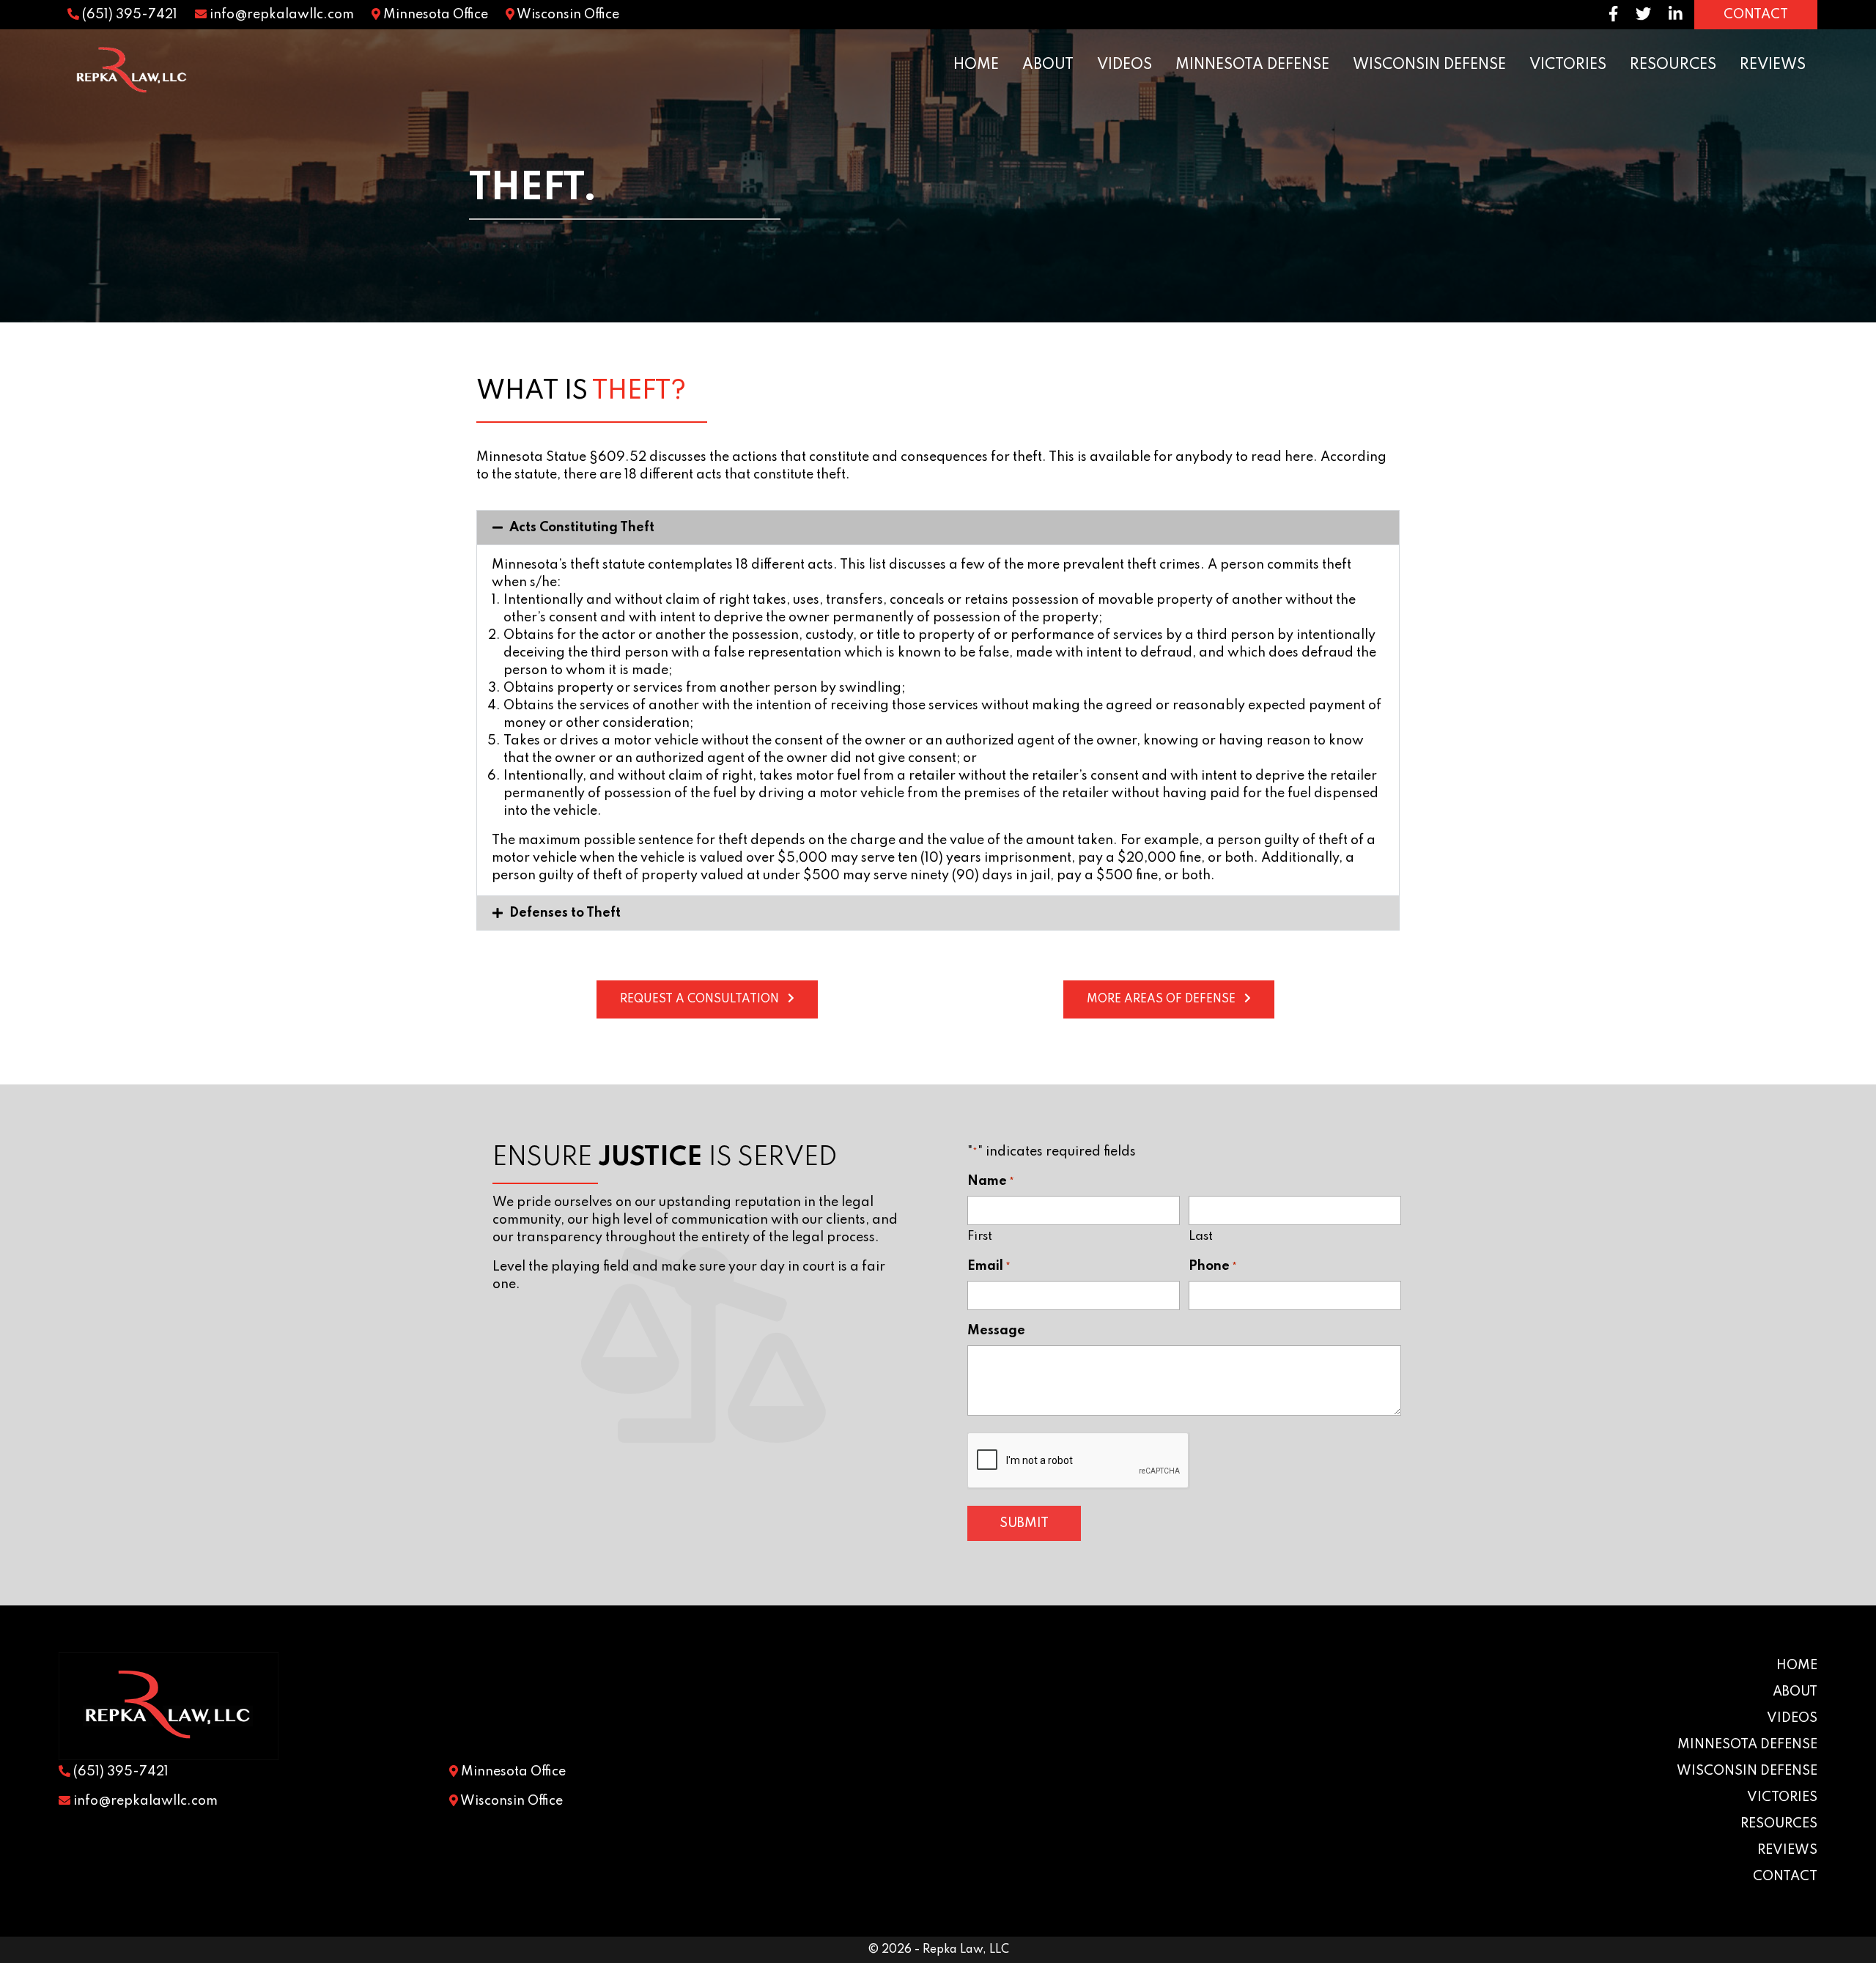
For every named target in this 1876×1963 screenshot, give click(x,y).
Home (976, 65)
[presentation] (1079, 1461)
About (1048, 65)
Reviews (1773, 65)
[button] (938, 528)
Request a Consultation (699, 999)
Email (989, 1266)
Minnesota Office (434, 15)
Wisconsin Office (567, 15)
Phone (1213, 1266)
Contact (1785, 1877)
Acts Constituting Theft (582, 528)
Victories (1568, 65)
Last (1201, 1236)
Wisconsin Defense (1429, 65)
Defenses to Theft (565, 913)
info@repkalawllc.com (280, 15)
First (980, 1236)
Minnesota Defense (1252, 65)
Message (996, 1331)
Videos (1125, 65)
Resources (1673, 65)
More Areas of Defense (1161, 999)
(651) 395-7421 (128, 15)
